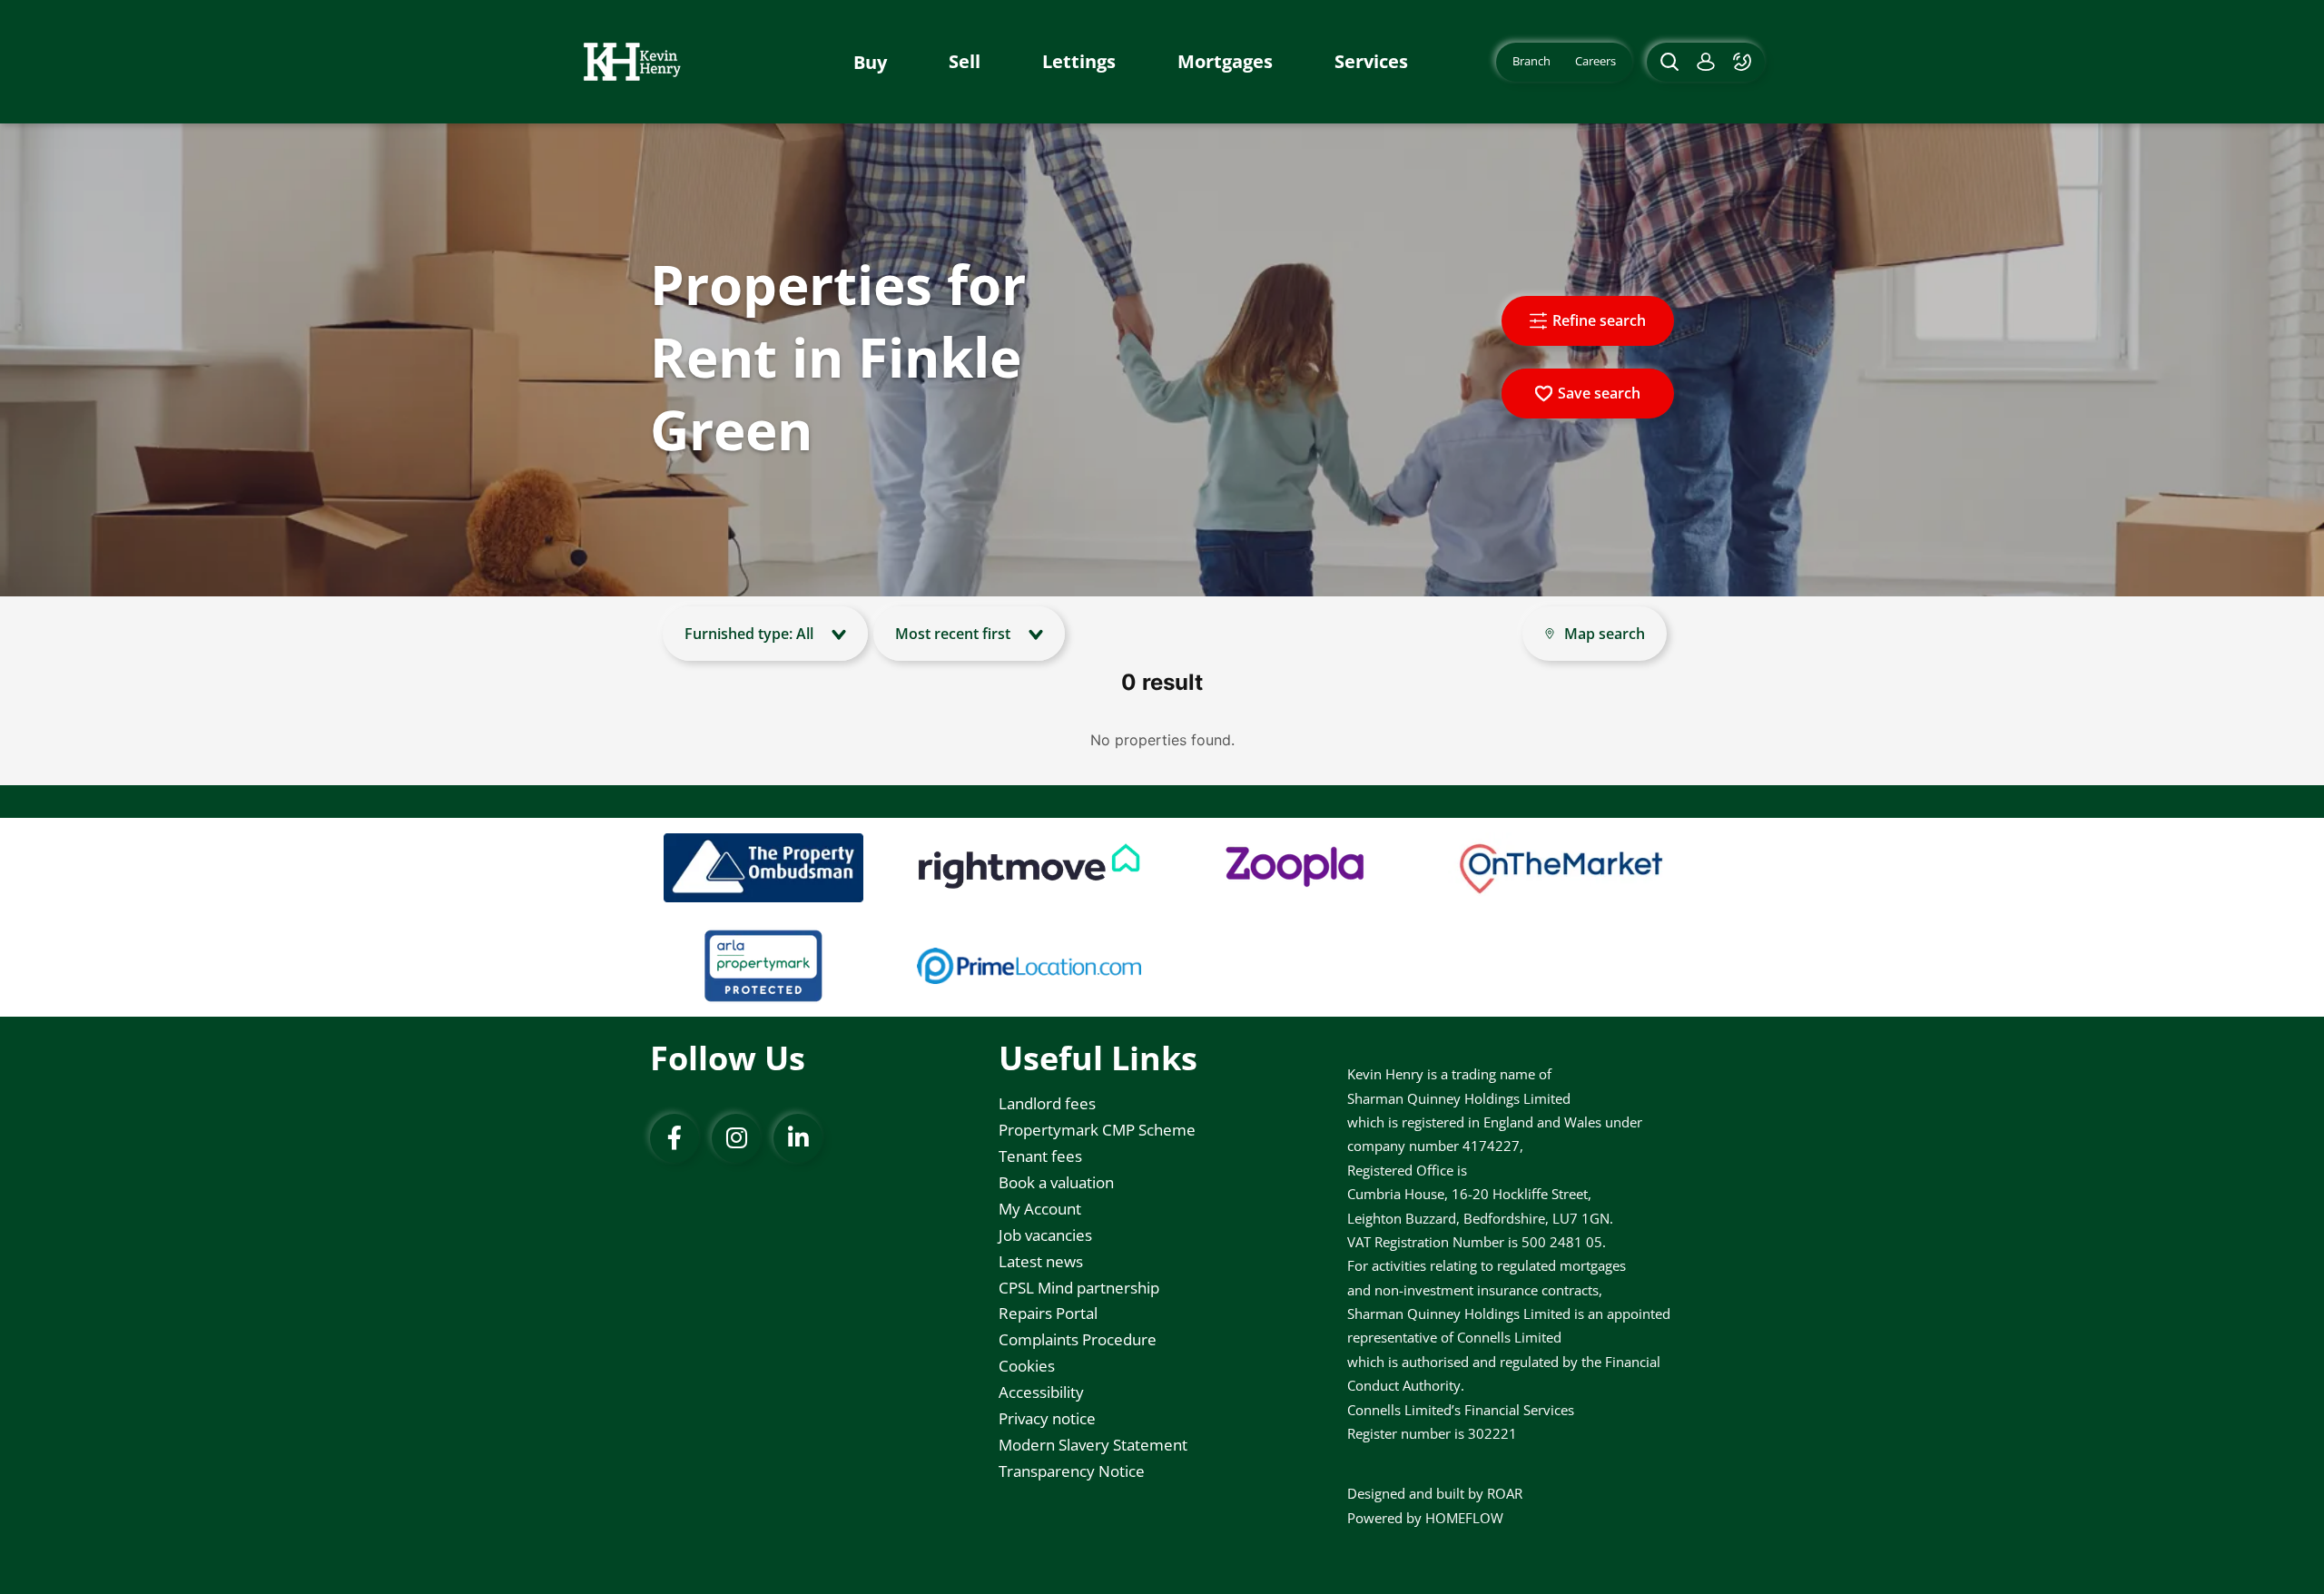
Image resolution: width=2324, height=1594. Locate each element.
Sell (965, 62)
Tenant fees (1040, 1156)
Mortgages (1225, 62)
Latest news (1041, 1261)
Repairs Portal (1048, 1313)
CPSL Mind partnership (1079, 1288)
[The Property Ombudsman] (763, 868)
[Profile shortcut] (1706, 62)
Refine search (1599, 320)
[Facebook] (675, 1138)
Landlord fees (1047, 1103)
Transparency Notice (1072, 1471)
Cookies (1027, 1366)
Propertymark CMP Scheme (1097, 1130)
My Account (1040, 1209)
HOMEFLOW (1464, 1518)
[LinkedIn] (798, 1138)
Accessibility (1041, 1392)
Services (1371, 62)
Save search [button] (1599, 393)
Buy (870, 62)
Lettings (1079, 62)
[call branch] (1744, 62)
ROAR (1505, 1493)
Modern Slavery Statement (1093, 1445)
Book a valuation (1056, 1182)
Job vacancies (1045, 1235)
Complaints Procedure (1078, 1339)
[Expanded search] (1667, 62)
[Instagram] (736, 1138)
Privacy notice (1047, 1418)
